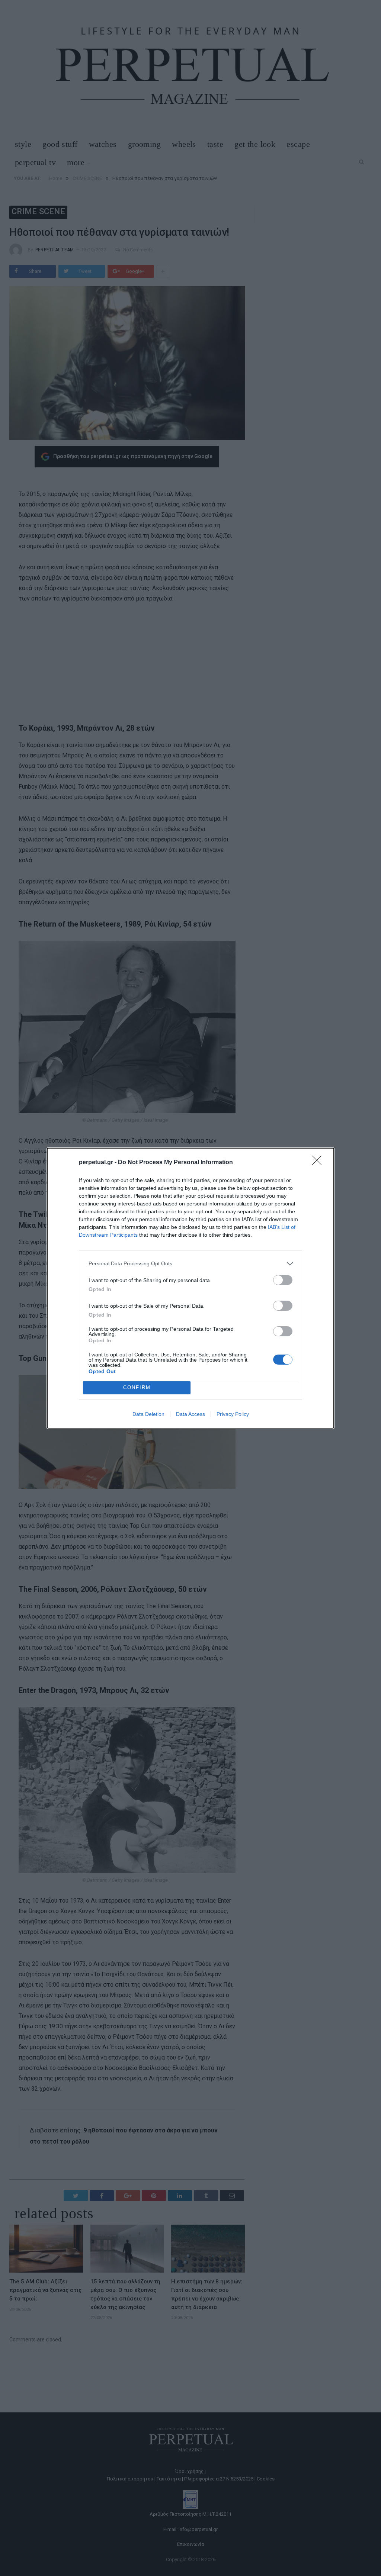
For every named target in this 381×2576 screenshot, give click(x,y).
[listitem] (190, 1264)
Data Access (190, 1414)
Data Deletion (148, 1414)
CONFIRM (137, 1387)
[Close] (319, 1163)
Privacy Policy (233, 1414)
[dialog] (190, 1288)
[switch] (283, 1280)
